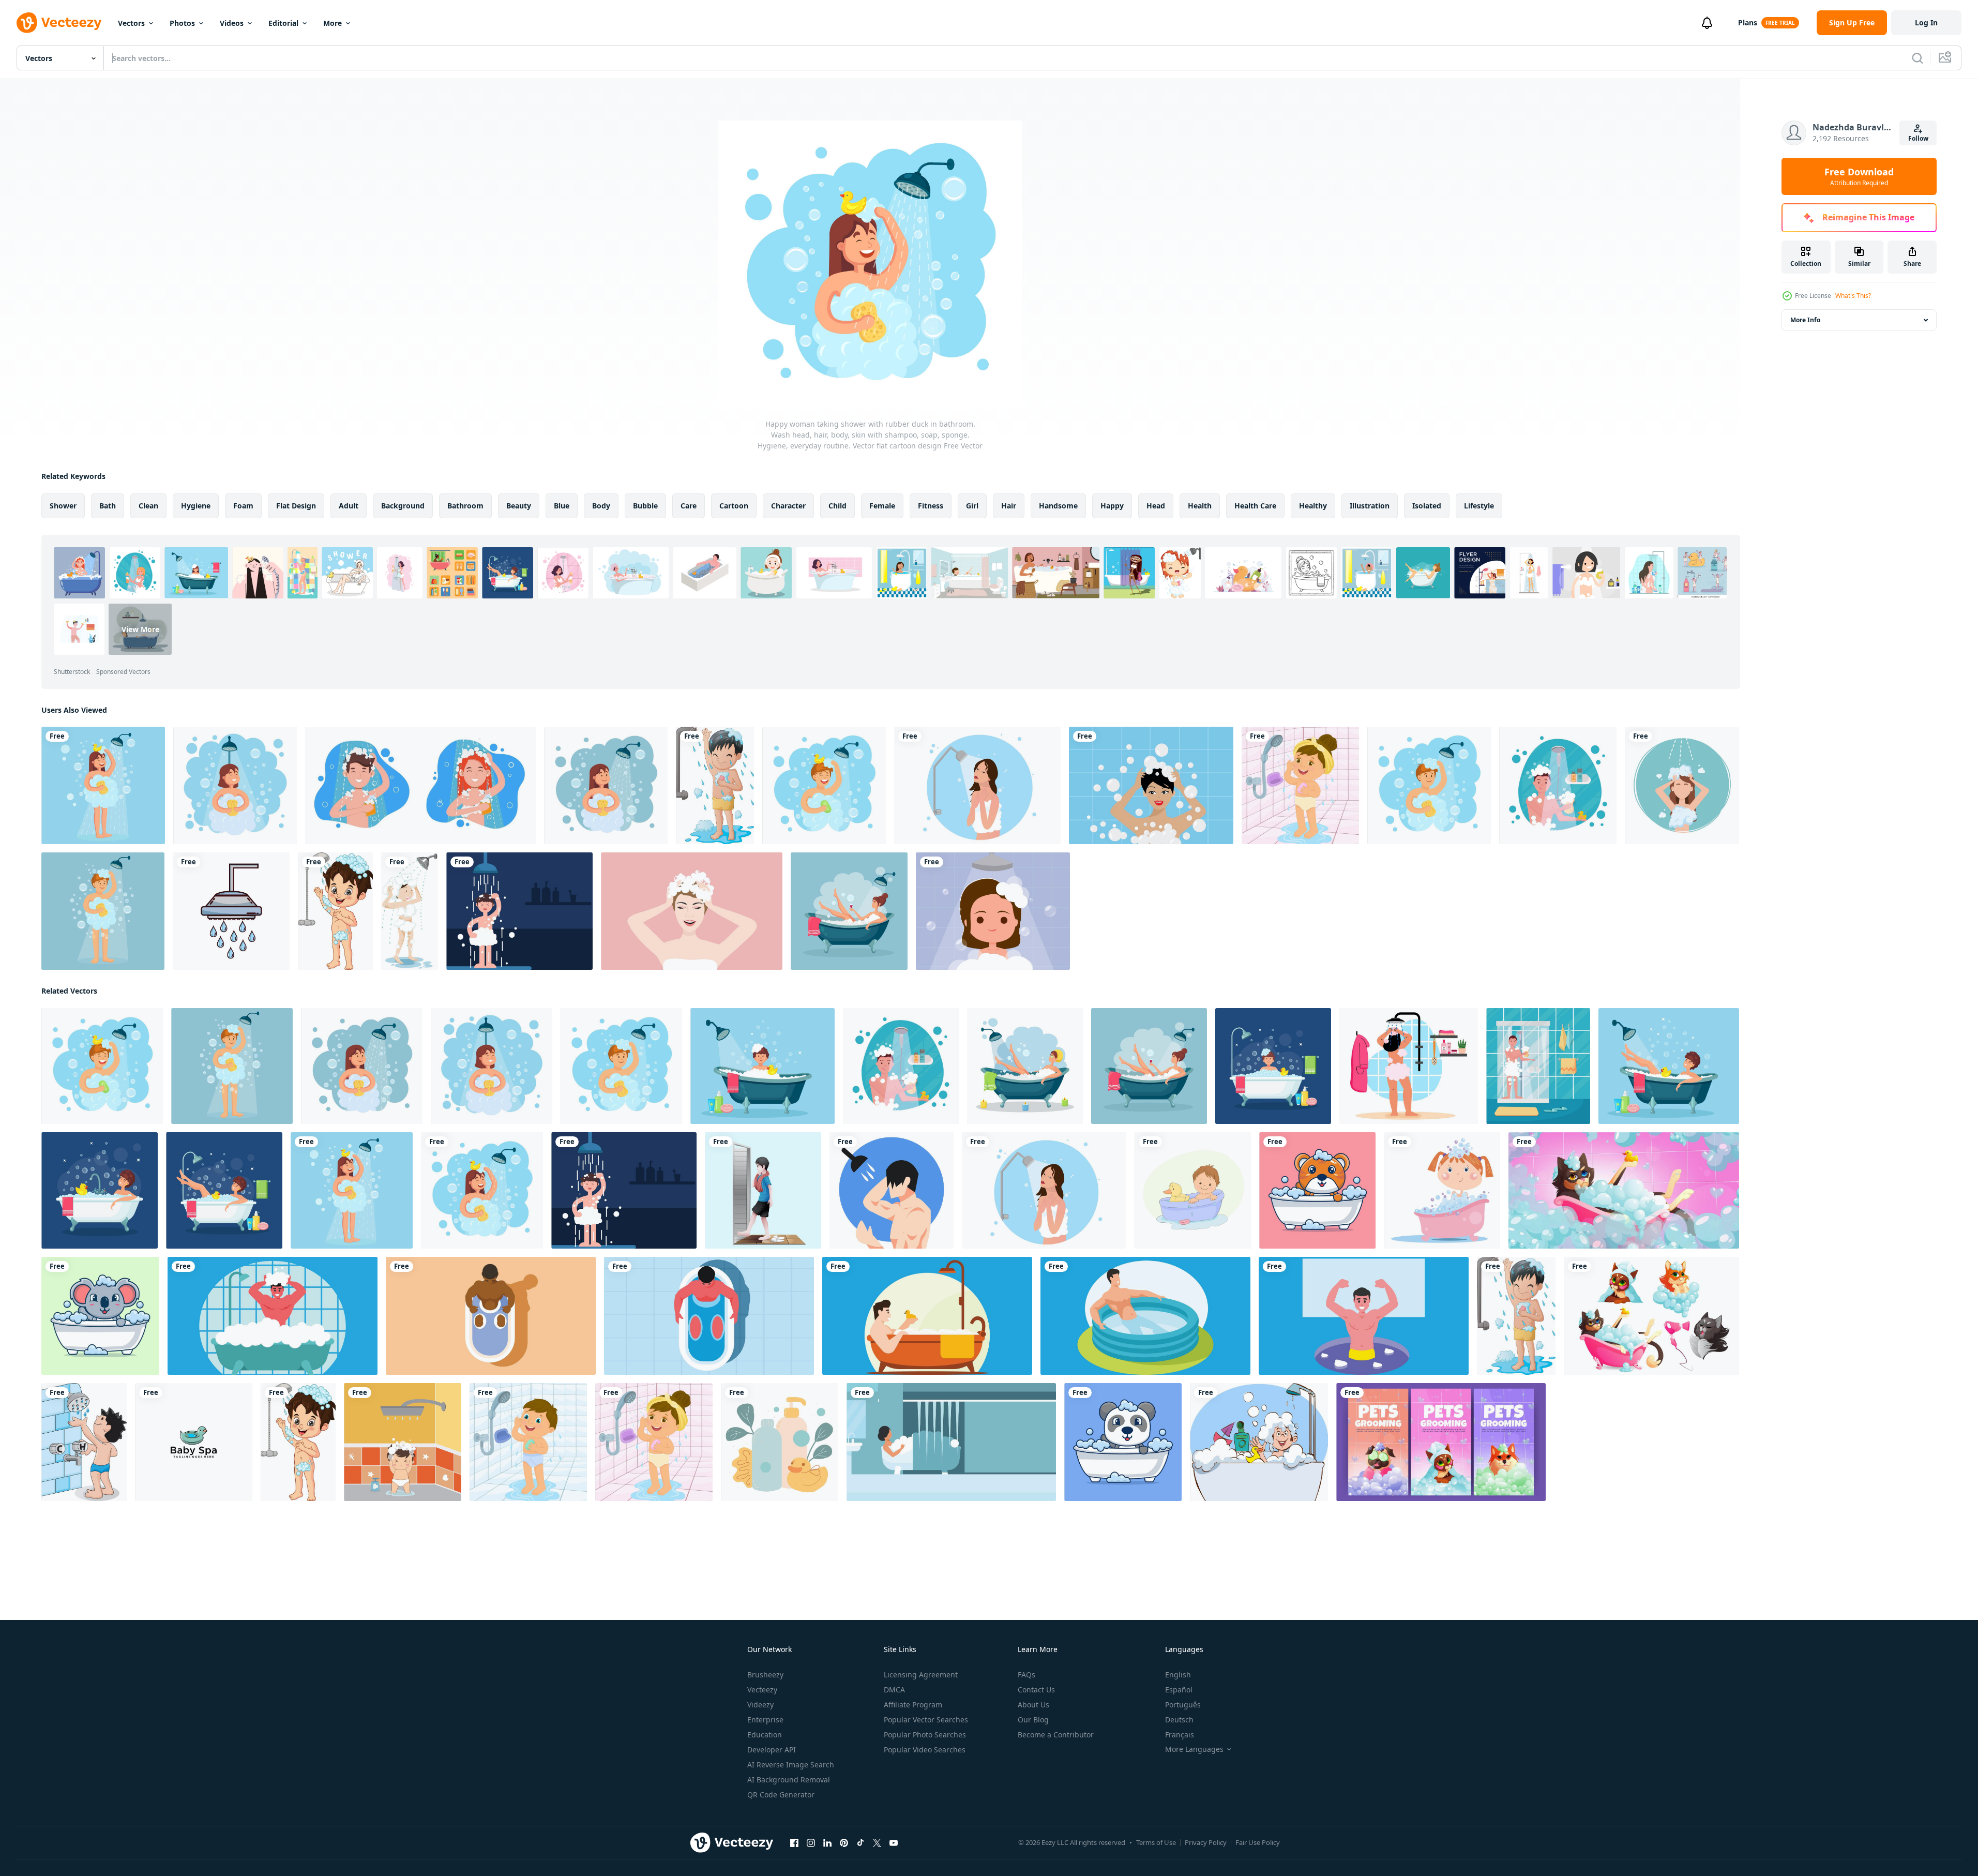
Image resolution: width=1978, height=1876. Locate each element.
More (333, 23)
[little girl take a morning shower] (1442, 1190)
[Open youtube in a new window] (894, 1843)
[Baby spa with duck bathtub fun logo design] (194, 1442)
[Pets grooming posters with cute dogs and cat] (1441, 1442)
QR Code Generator (781, 1795)
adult (349, 506)
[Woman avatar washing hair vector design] (1682, 785)
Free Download (1859, 176)
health (1200, 506)
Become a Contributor (1056, 1735)
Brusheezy (765, 1675)
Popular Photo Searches (925, 1735)
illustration (1370, 506)
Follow (1918, 138)
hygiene (196, 506)
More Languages (1194, 1749)
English (1178, 1675)
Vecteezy (762, 1690)
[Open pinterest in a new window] (844, 1843)
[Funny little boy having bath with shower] (715, 785)
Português (1183, 1705)
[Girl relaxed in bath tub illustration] (951, 1442)
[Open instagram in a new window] (811, 1843)
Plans (1748, 22)
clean (148, 506)
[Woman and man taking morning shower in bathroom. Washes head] (420, 785)
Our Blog (1033, 1720)
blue (562, 506)
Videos (232, 23)
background (403, 506)
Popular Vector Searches (926, 1720)
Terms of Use (1156, 1842)
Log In (1926, 22)
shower (63, 506)
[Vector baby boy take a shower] (403, 1442)
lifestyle (1479, 506)
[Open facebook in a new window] (794, 1843)
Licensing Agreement (921, 1675)
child (837, 506)
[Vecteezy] (59, 23)
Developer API (772, 1750)
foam (243, 506)
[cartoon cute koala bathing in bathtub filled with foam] (100, 1316)
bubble (645, 506)
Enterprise (765, 1720)
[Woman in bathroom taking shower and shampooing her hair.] (1151, 785)
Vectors (131, 23)
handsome (1058, 506)
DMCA (894, 1690)
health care (1255, 506)
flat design (296, 506)
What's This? (1853, 296)
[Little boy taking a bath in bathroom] (528, 1442)
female (882, 506)
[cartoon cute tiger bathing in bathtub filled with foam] (1317, 1190)
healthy (1313, 506)
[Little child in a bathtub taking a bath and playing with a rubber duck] (1193, 1190)
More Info (1805, 320)
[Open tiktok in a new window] (860, 1843)
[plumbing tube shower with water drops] (231, 911)
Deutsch (1179, 1720)
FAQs (1026, 1675)
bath (108, 506)
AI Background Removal (789, 1780)
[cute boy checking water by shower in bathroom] (84, 1442)
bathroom (465, 506)
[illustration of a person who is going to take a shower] (763, 1190)
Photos (182, 23)
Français (1180, 1735)
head (1156, 506)
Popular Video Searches (925, 1750)
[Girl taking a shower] (410, 911)
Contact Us (1036, 1690)
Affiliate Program (913, 1705)
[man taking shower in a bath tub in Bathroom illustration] (273, 1316)
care (689, 506)
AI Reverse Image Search (791, 1765)
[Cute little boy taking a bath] (335, 911)
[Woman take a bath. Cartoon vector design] (1669, 1066)
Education (765, 1735)
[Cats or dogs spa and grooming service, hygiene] (1651, 1316)
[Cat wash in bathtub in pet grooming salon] (1624, 1190)
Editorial (283, 23)
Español (1179, 1690)
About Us (1033, 1705)
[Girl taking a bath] (993, 911)
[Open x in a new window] (877, 1843)
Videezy (760, 1705)
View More (140, 629)
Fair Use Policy (1258, 1842)
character (788, 506)
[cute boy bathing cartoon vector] (1259, 1442)
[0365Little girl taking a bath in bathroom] (1300, 785)
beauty (519, 506)
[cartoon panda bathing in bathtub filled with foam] (1123, 1442)
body (601, 506)
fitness (931, 506)
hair (1009, 506)
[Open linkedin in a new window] (827, 1843)
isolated (1427, 506)
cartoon (734, 506)
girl (972, 506)
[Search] (1917, 58)
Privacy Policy (1206, 1842)
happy (1112, 506)
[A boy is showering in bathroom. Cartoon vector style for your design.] (519, 911)
